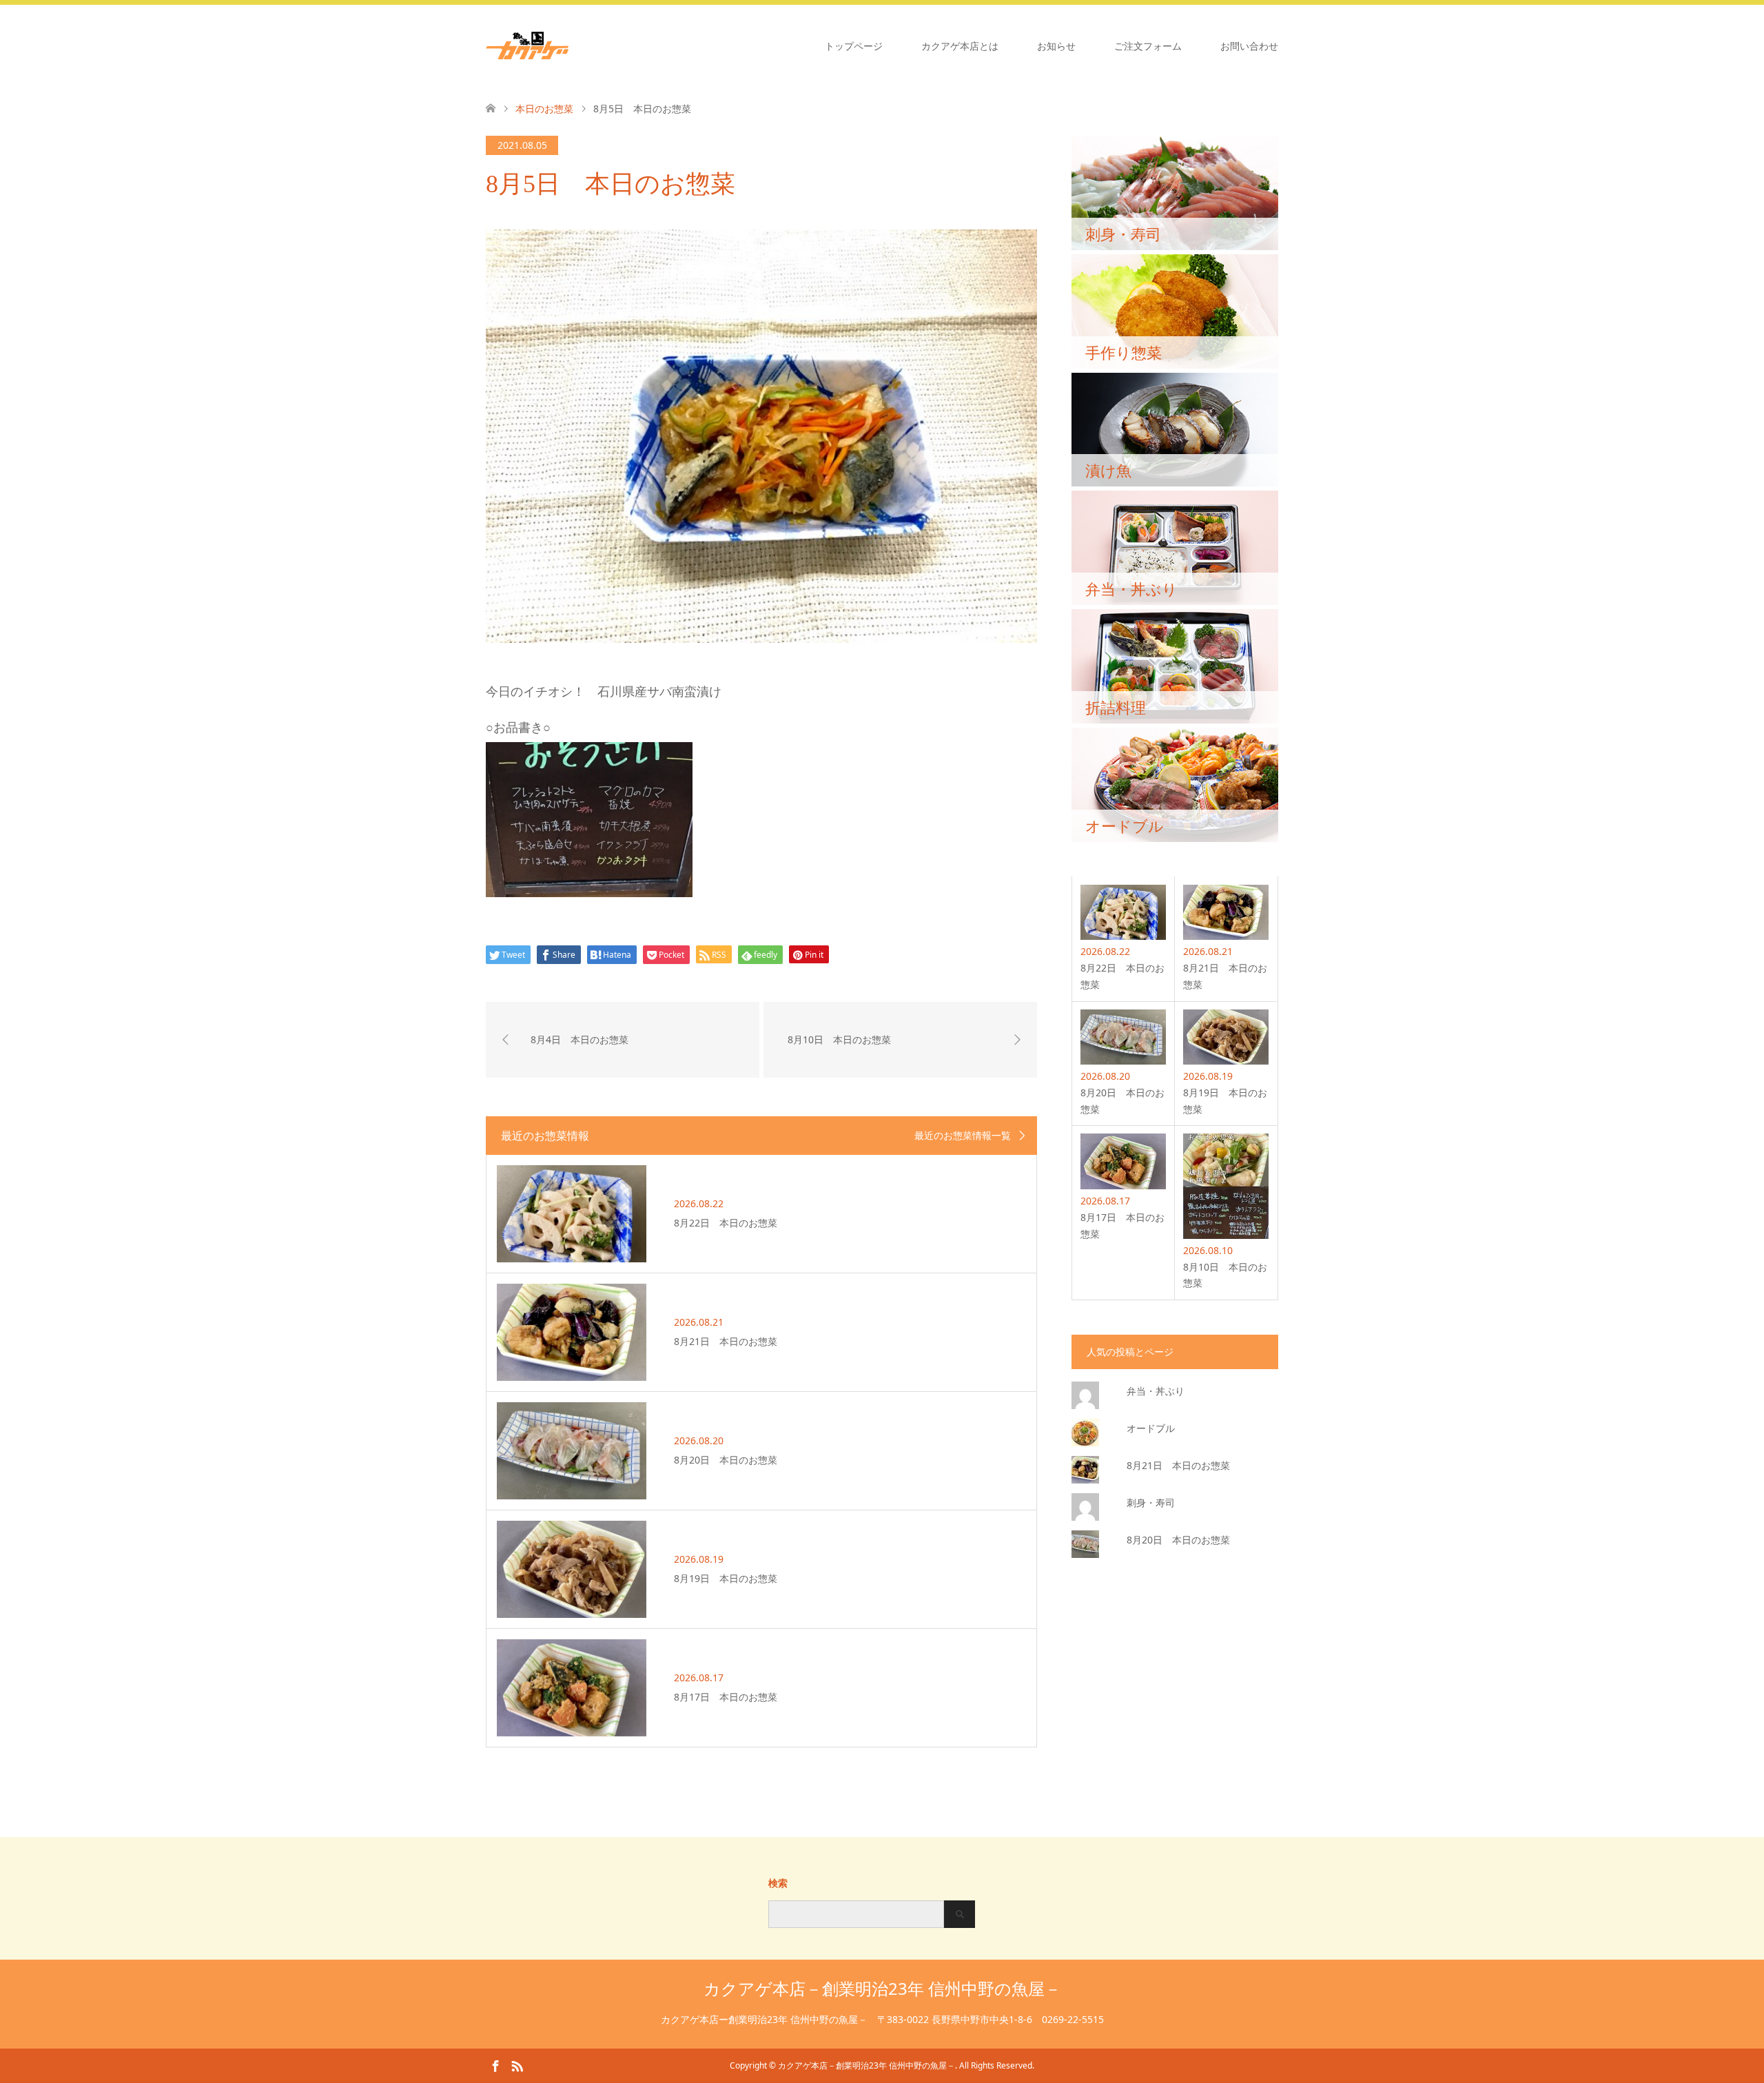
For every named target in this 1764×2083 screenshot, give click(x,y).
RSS (517, 2065)
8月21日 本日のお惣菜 (1178, 1465)
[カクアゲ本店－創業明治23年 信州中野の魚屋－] (568, 45)
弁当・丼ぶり (1156, 1391)
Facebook (495, 2065)
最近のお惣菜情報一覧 (963, 1136)
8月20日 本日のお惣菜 (1178, 1540)
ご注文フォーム (1148, 46)
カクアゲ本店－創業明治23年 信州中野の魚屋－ (882, 1988)
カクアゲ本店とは (960, 46)
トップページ (854, 46)
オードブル (1151, 1428)
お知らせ (1056, 46)
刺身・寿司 (1151, 1502)
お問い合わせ (1249, 46)
